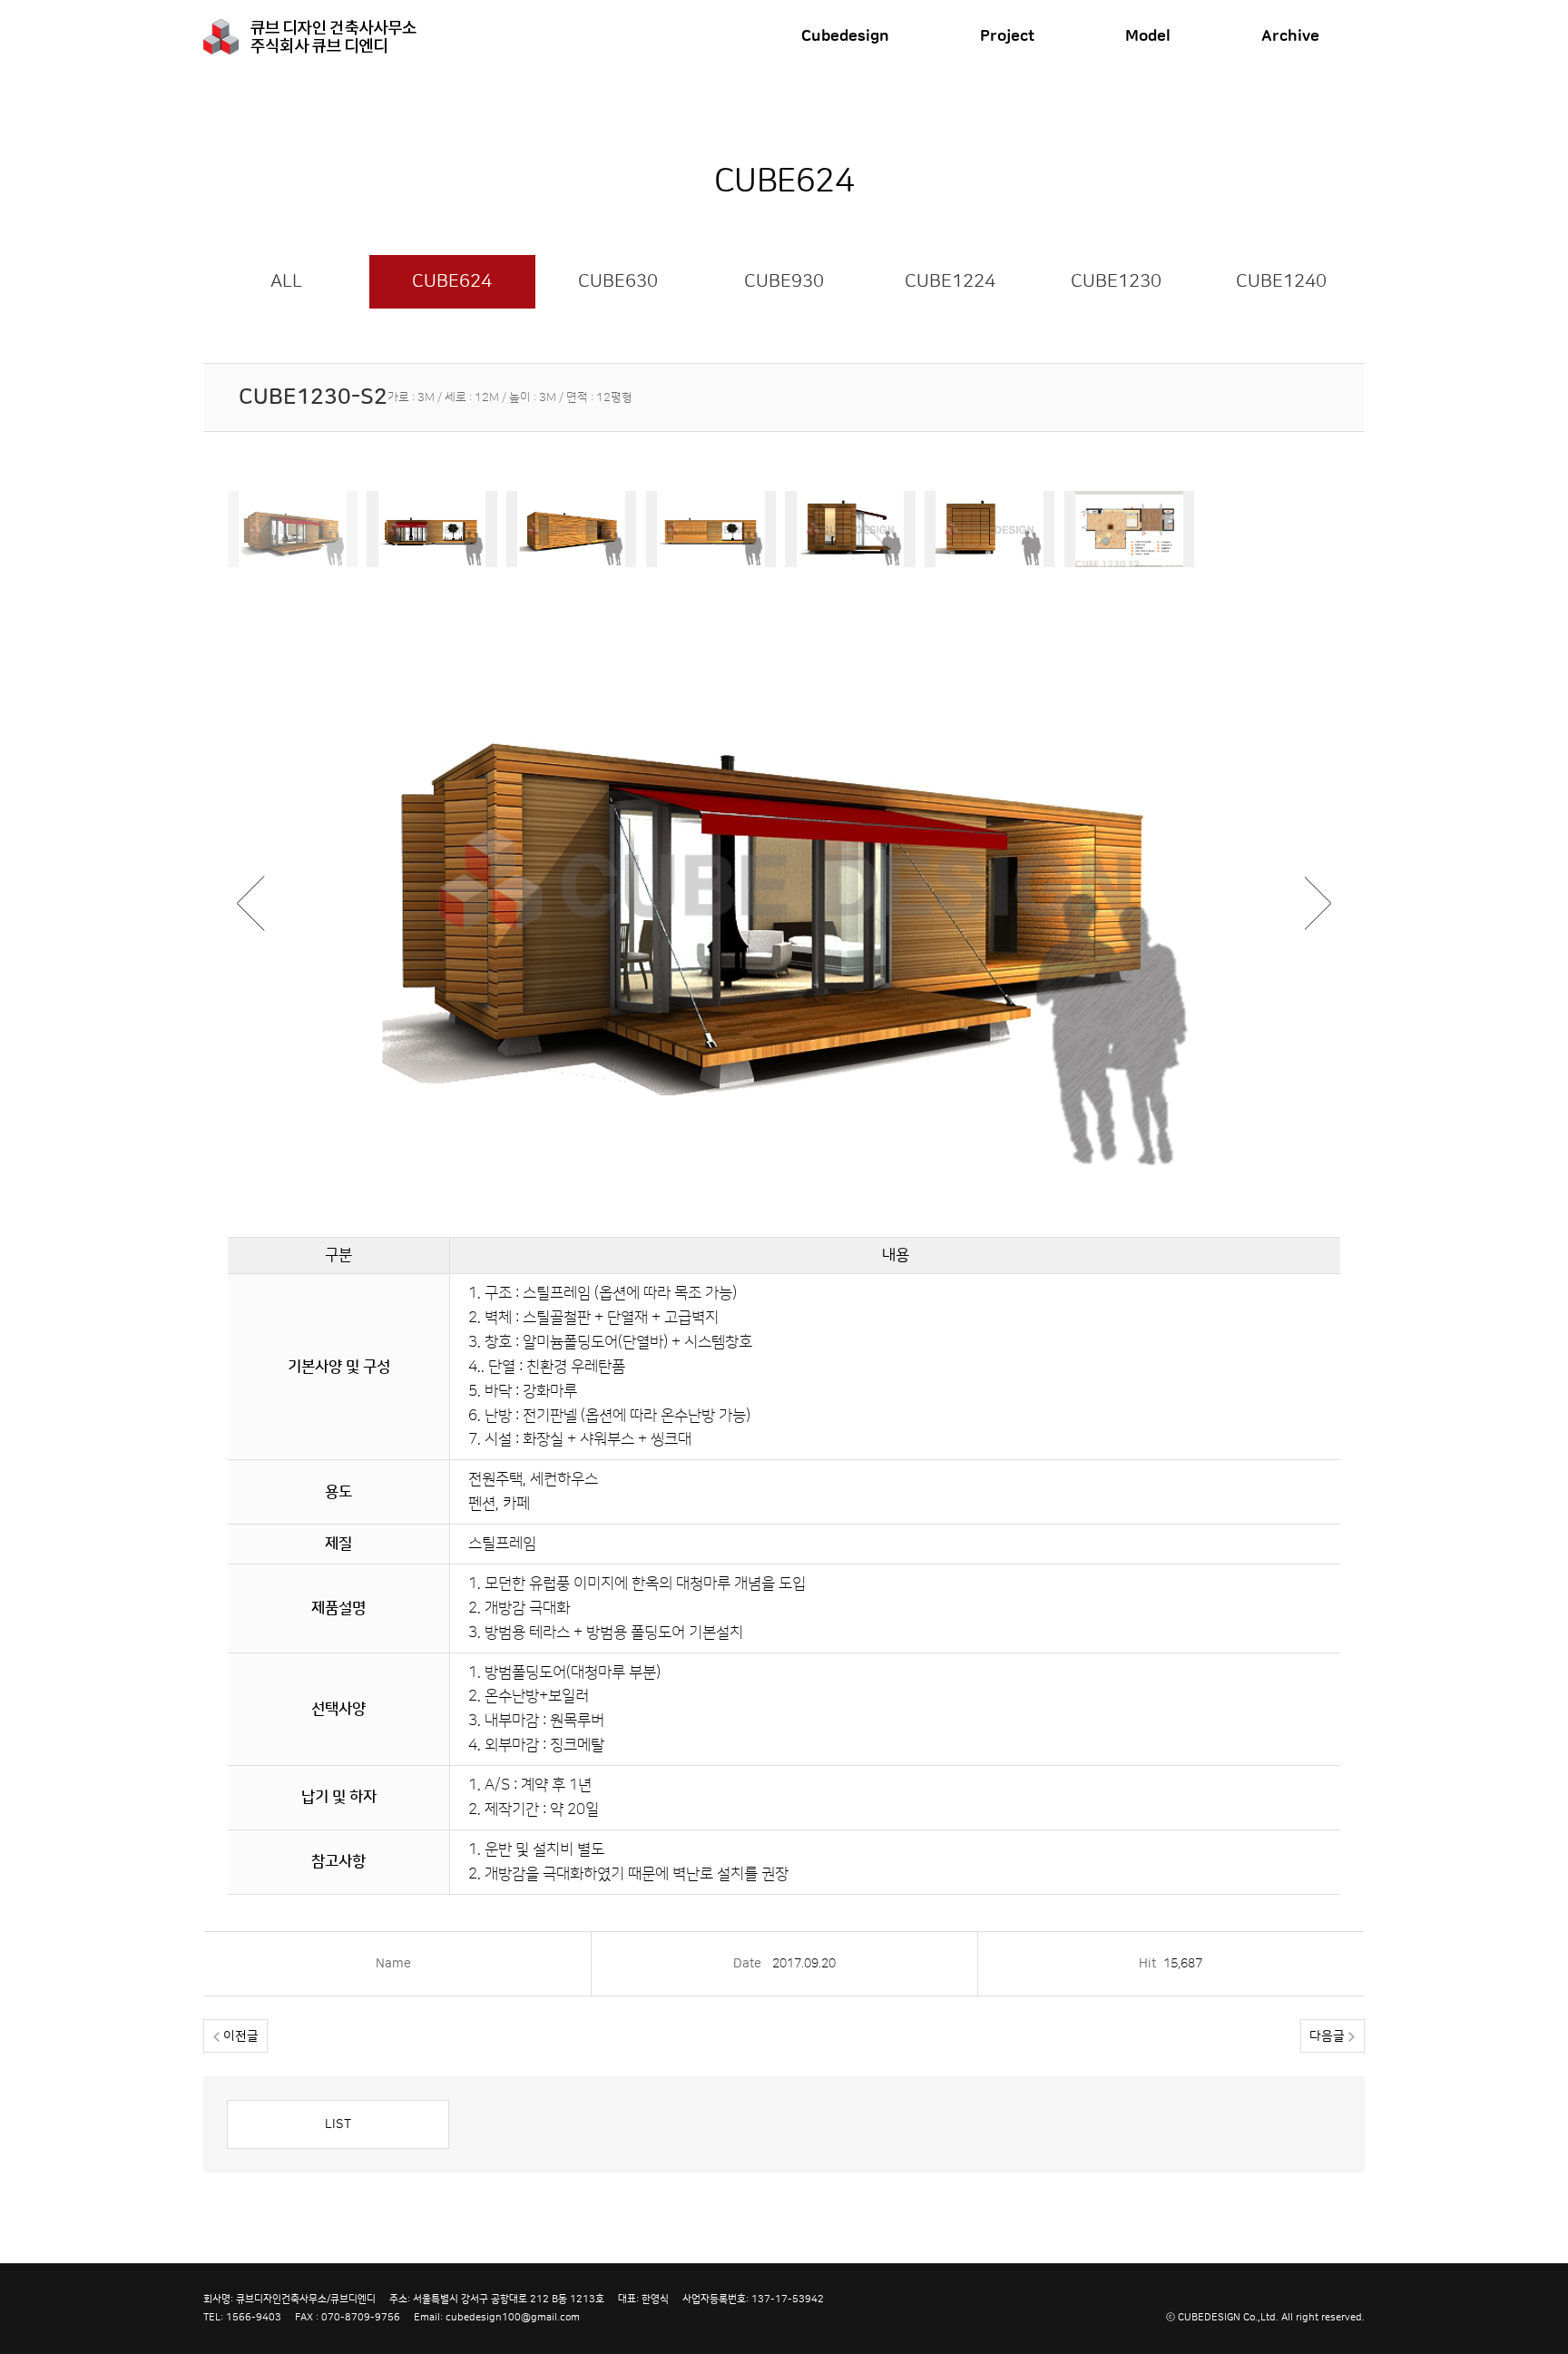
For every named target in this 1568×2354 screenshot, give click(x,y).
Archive (1290, 36)
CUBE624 (452, 281)
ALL (286, 281)
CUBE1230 (1116, 281)
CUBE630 (618, 281)
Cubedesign (845, 36)
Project (1007, 36)
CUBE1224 (950, 281)
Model (1148, 36)
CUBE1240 (1281, 281)
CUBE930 (784, 281)
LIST (338, 2124)
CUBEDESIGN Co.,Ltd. (1228, 2317)
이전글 (239, 2036)
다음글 (1329, 2036)
